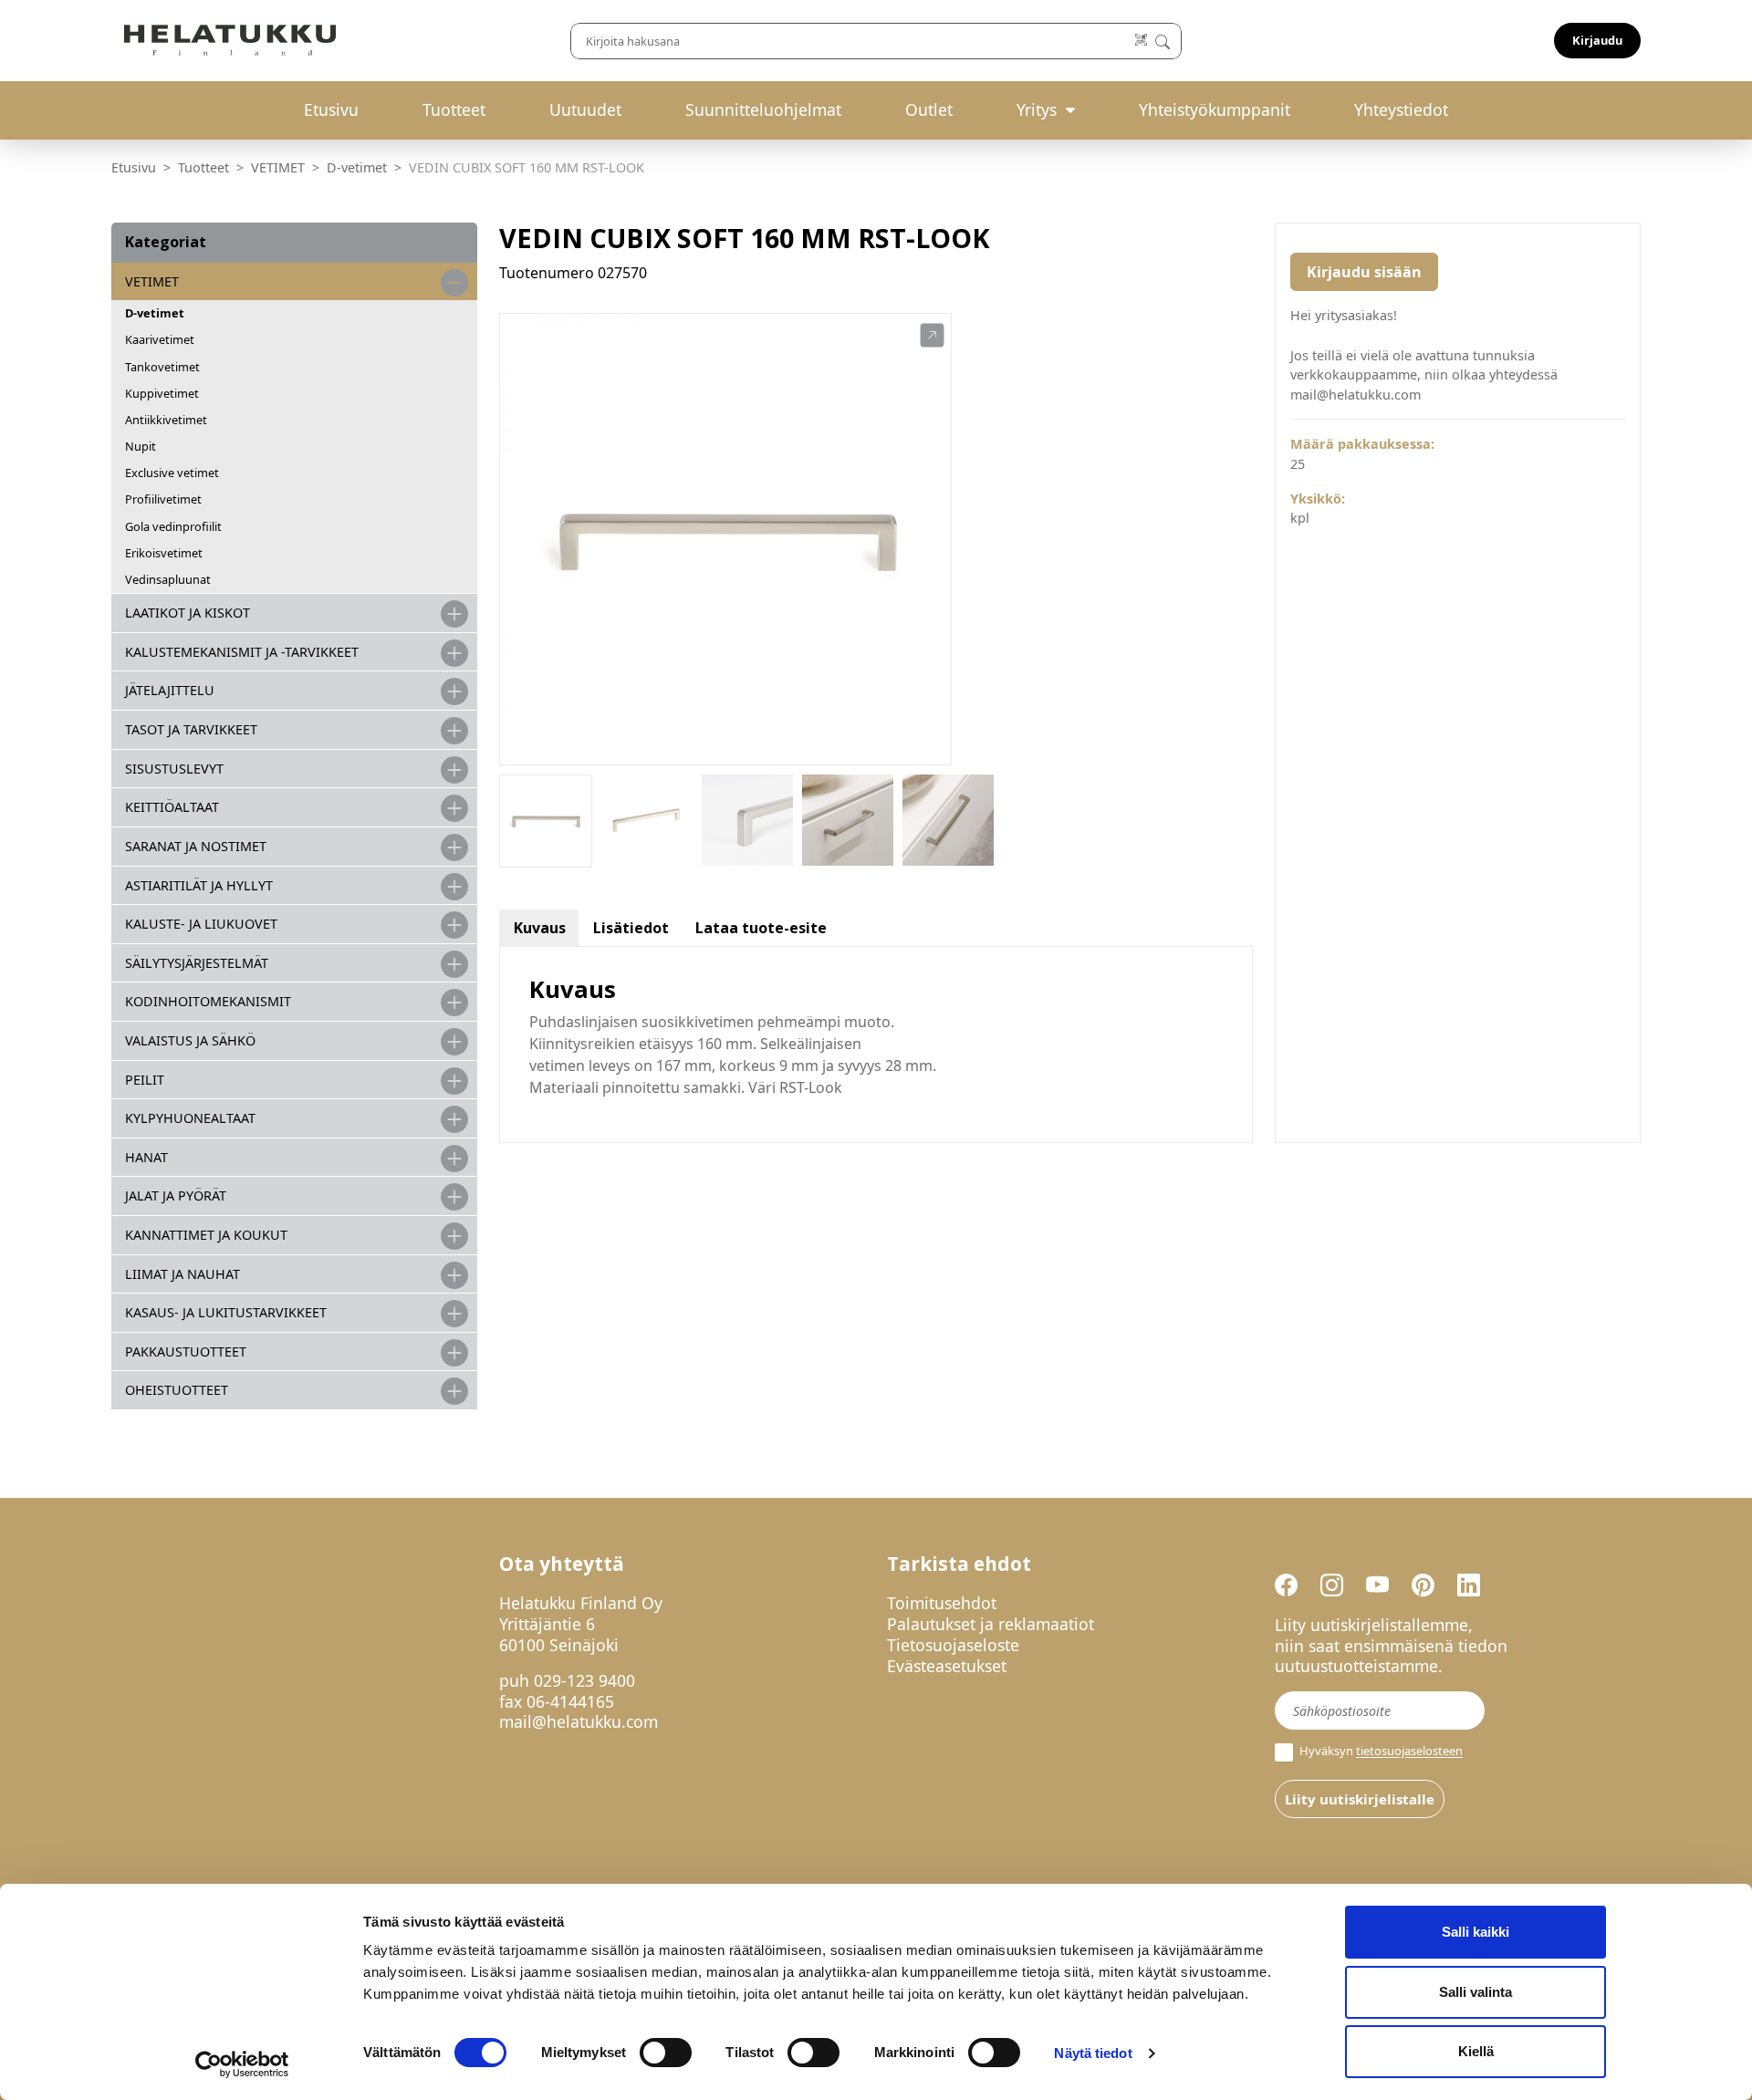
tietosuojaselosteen (1409, 1752)
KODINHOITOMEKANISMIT (208, 1001)
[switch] (666, 2053)
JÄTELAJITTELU (170, 690)
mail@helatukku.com (579, 1721)
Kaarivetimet (160, 339)
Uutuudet (585, 109)
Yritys (1037, 109)
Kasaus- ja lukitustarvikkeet (226, 1312)
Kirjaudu (1597, 40)
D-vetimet (357, 167)
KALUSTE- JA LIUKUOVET (201, 924)
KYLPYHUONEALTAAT (190, 1118)
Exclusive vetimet (172, 473)
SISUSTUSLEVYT (174, 769)
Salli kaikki (1476, 1932)
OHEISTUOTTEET (177, 1390)
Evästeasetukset (947, 1666)
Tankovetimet (162, 367)
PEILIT (145, 1080)
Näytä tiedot (1093, 2053)
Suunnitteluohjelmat (763, 109)
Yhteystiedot (1401, 109)
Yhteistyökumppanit (1215, 109)
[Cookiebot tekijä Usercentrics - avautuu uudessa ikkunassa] (242, 2064)
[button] (932, 336)
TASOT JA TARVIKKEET (191, 729)
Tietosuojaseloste (953, 1645)
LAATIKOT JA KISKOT (188, 613)
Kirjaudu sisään (1364, 272)
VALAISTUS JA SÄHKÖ (190, 1040)
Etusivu (331, 109)
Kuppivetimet (162, 393)
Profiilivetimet (163, 499)
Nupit (141, 446)
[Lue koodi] (1142, 41)
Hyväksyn (1380, 1751)
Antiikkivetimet (166, 420)
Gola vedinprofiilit (173, 526)
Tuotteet (454, 109)
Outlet (929, 109)
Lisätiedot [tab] (631, 928)
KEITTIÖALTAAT (172, 807)
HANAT (146, 1157)
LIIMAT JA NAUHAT (182, 1274)
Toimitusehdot (942, 1603)
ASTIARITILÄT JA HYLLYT (199, 885)
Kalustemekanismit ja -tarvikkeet (242, 652)
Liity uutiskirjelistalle (1360, 1799)
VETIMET (278, 167)
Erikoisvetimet (164, 553)
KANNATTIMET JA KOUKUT (206, 1235)
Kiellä (1476, 2051)
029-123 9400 (584, 1680)
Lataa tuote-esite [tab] (761, 928)
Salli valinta (1476, 1992)
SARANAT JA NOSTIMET (196, 846)
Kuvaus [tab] (540, 928)
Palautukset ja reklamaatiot (991, 1624)
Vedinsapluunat (168, 579)
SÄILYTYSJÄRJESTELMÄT (197, 963)
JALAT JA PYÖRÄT (176, 1196)
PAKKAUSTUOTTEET (186, 1351)
